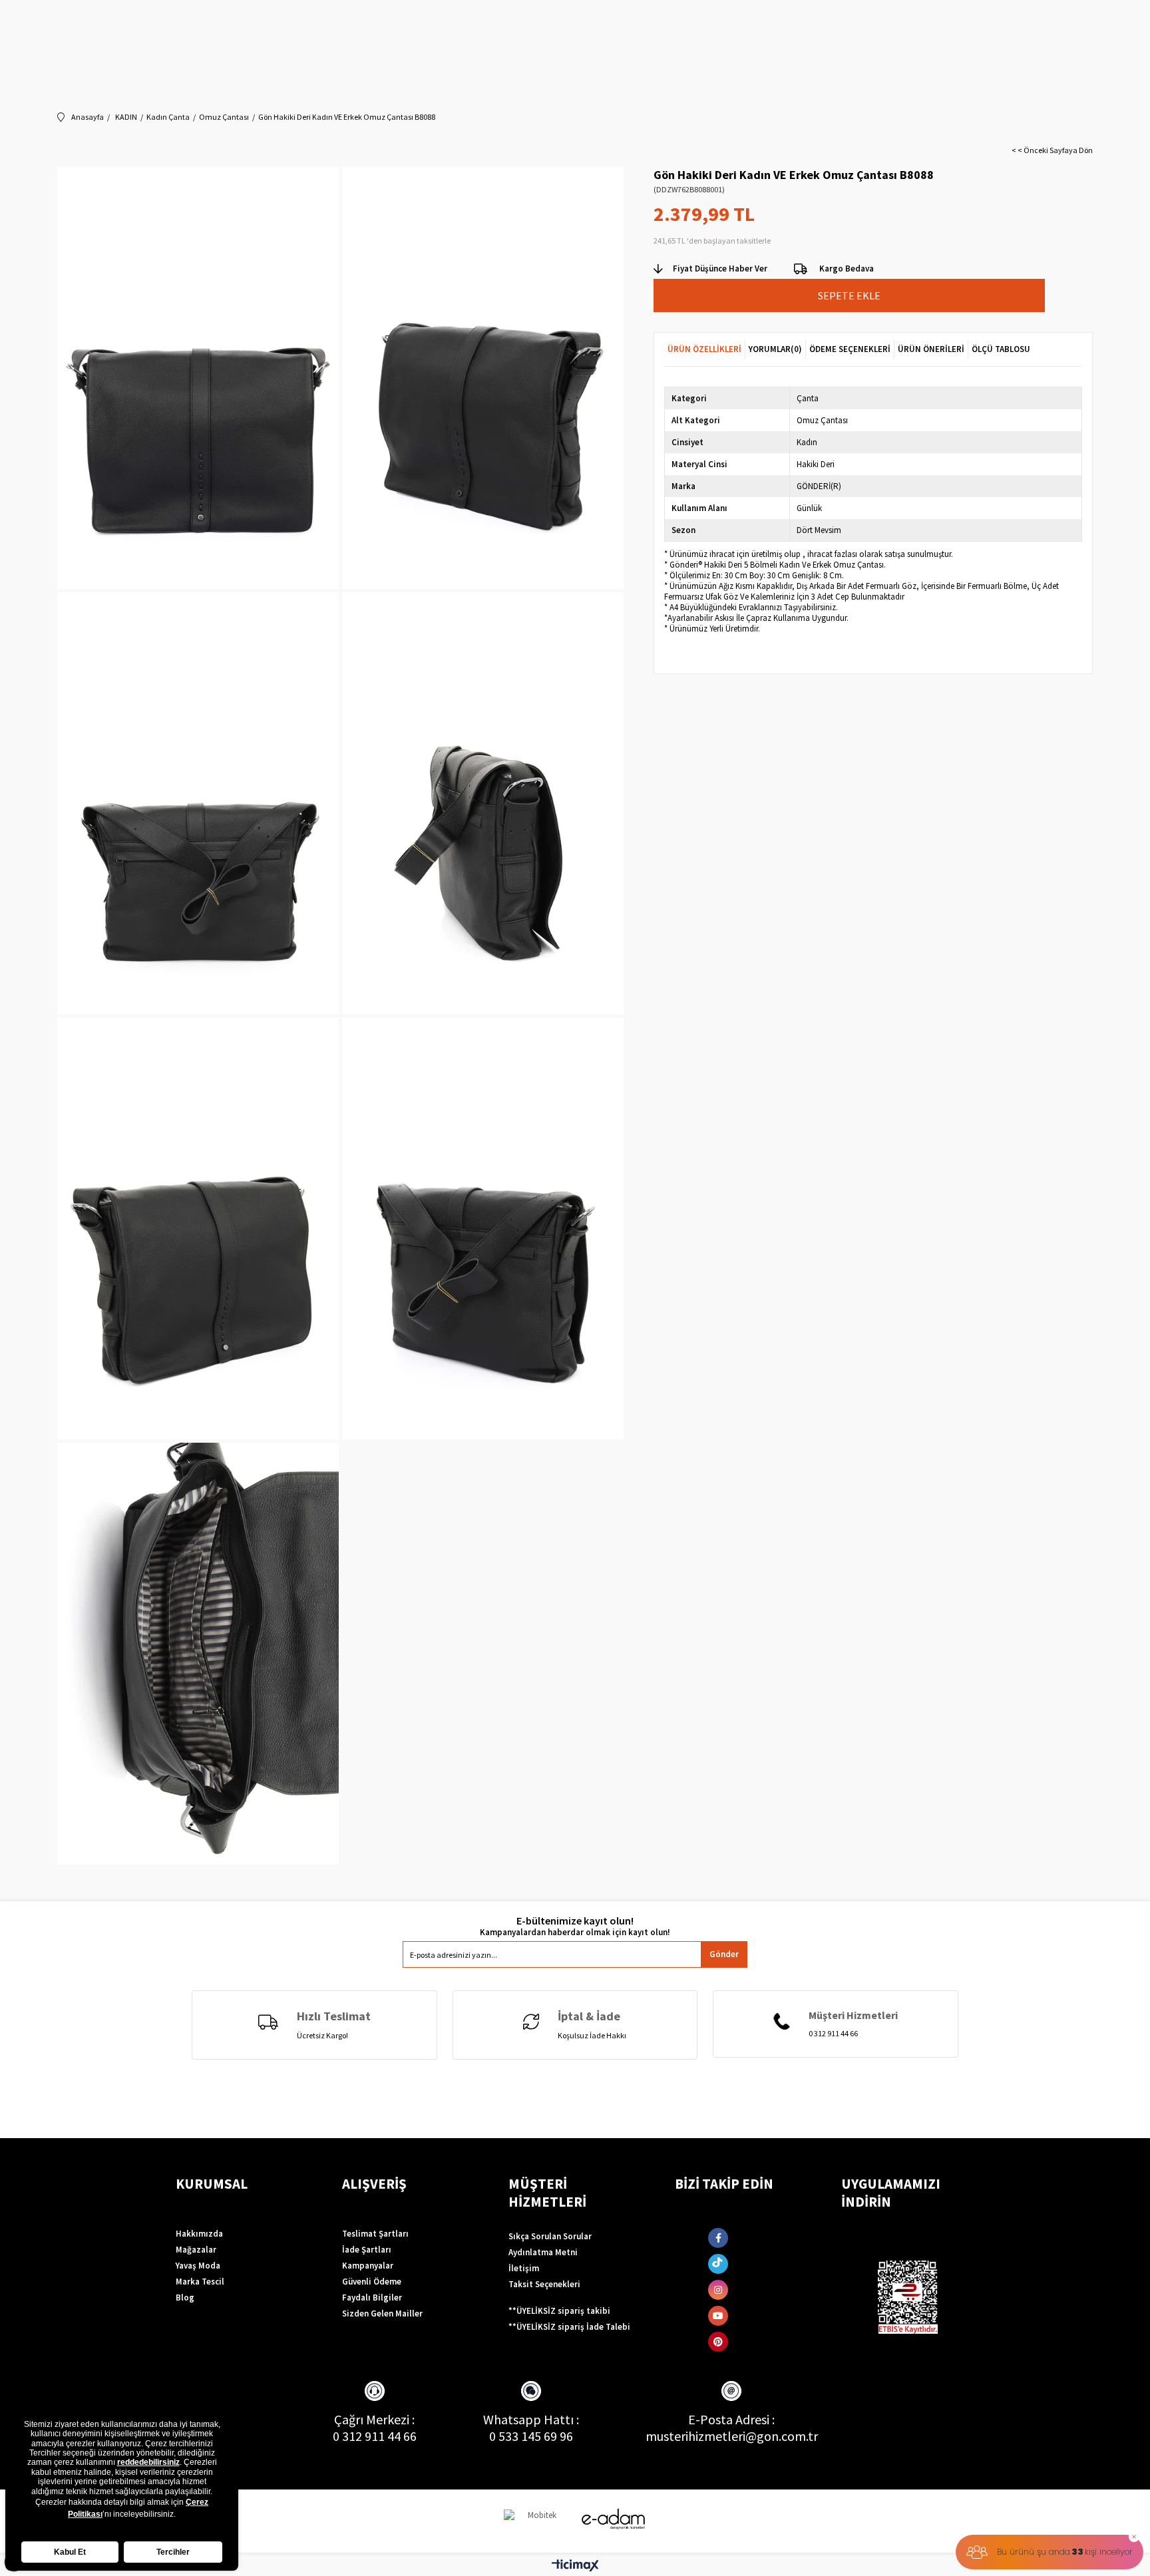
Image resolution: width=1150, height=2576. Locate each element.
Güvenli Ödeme (372, 2282)
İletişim (524, 2268)
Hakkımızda (199, 2234)
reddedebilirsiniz (148, 2462)
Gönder (724, 1954)
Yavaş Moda (198, 2266)
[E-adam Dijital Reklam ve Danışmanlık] (614, 2519)
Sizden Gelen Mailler (382, 2313)
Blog (185, 2298)
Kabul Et (70, 2552)
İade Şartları (367, 2250)
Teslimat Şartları (375, 2234)
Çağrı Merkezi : (374, 2419)
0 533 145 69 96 (531, 2436)
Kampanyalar (368, 2266)
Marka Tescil (200, 2282)
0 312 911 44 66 (375, 2436)
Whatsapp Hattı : (531, 2419)
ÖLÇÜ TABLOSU (1001, 349)
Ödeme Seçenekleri (850, 349)
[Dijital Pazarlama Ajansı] (537, 2521)
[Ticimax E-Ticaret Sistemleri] (575, 2566)
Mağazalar (196, 2250)
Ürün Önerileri (931, 349)
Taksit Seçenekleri (544, 2284)
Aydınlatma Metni (543, 2252)
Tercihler (173, 2552)
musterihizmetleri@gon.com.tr (732, 2436)
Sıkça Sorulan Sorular (550, 2236)
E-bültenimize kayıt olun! (575, 1921)
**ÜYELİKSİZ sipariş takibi (559, 2311)
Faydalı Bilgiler (372, 2298)
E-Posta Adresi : (731, 2419)
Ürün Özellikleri (704, 349)
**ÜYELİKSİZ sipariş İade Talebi (569, 2327)
